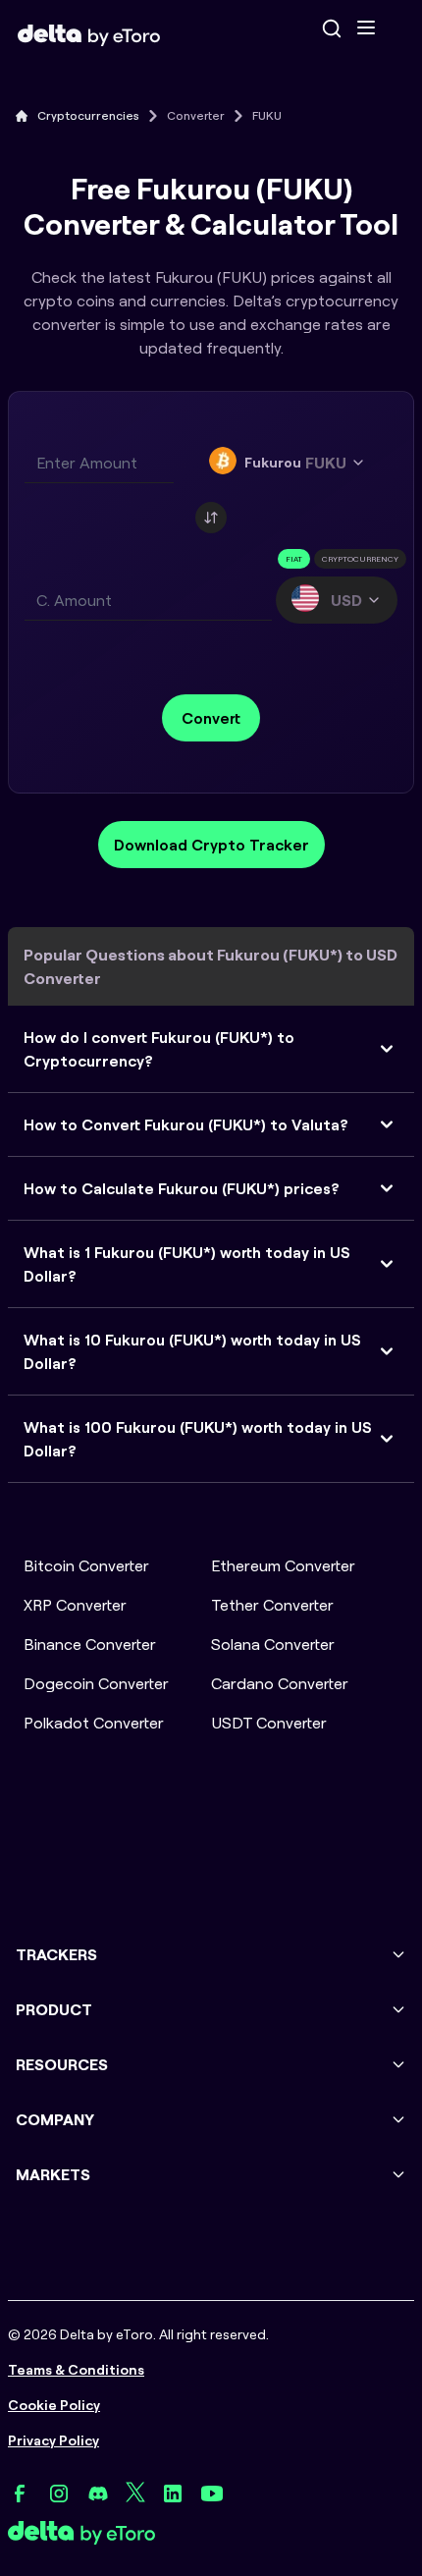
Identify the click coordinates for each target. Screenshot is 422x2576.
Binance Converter (90, 1644)
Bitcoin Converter (86, 1565)
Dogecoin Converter (96, 1683)
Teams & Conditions (76, 2370)
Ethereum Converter (283, 1565)
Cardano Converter (280, 1683)
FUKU (267, 115)
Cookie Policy (54, 2405)
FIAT (294, 559)
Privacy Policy (53, 2440)
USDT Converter (269, 1723)
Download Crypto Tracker (211, 845)
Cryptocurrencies (88, 115)
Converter (196, 115)
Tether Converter (272, 1605)
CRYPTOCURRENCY (360, 559)
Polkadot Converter (94, 1723)
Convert (211, 718)
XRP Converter (75, 1605)
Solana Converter (273, 1644)
